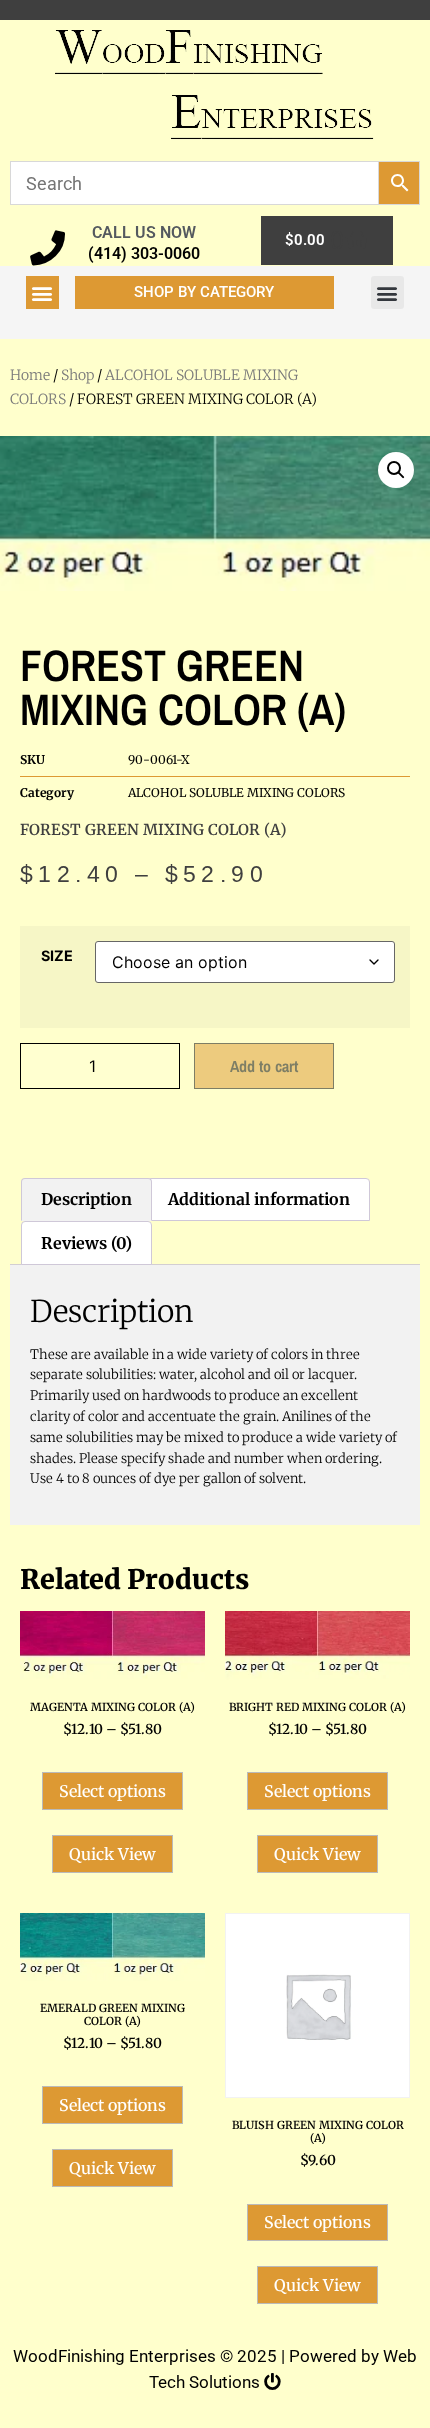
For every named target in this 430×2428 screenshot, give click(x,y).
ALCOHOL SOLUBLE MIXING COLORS (236, 792)
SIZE (57, 956)
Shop (77, 375)
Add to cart (264, 1066)
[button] (42, 292)
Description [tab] (86, 1199)
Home (30, 375)
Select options (112, 1791)
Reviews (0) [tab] (86, 1243)
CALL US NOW (144, 232)
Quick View (112, 1854)
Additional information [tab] (259, 1199)
